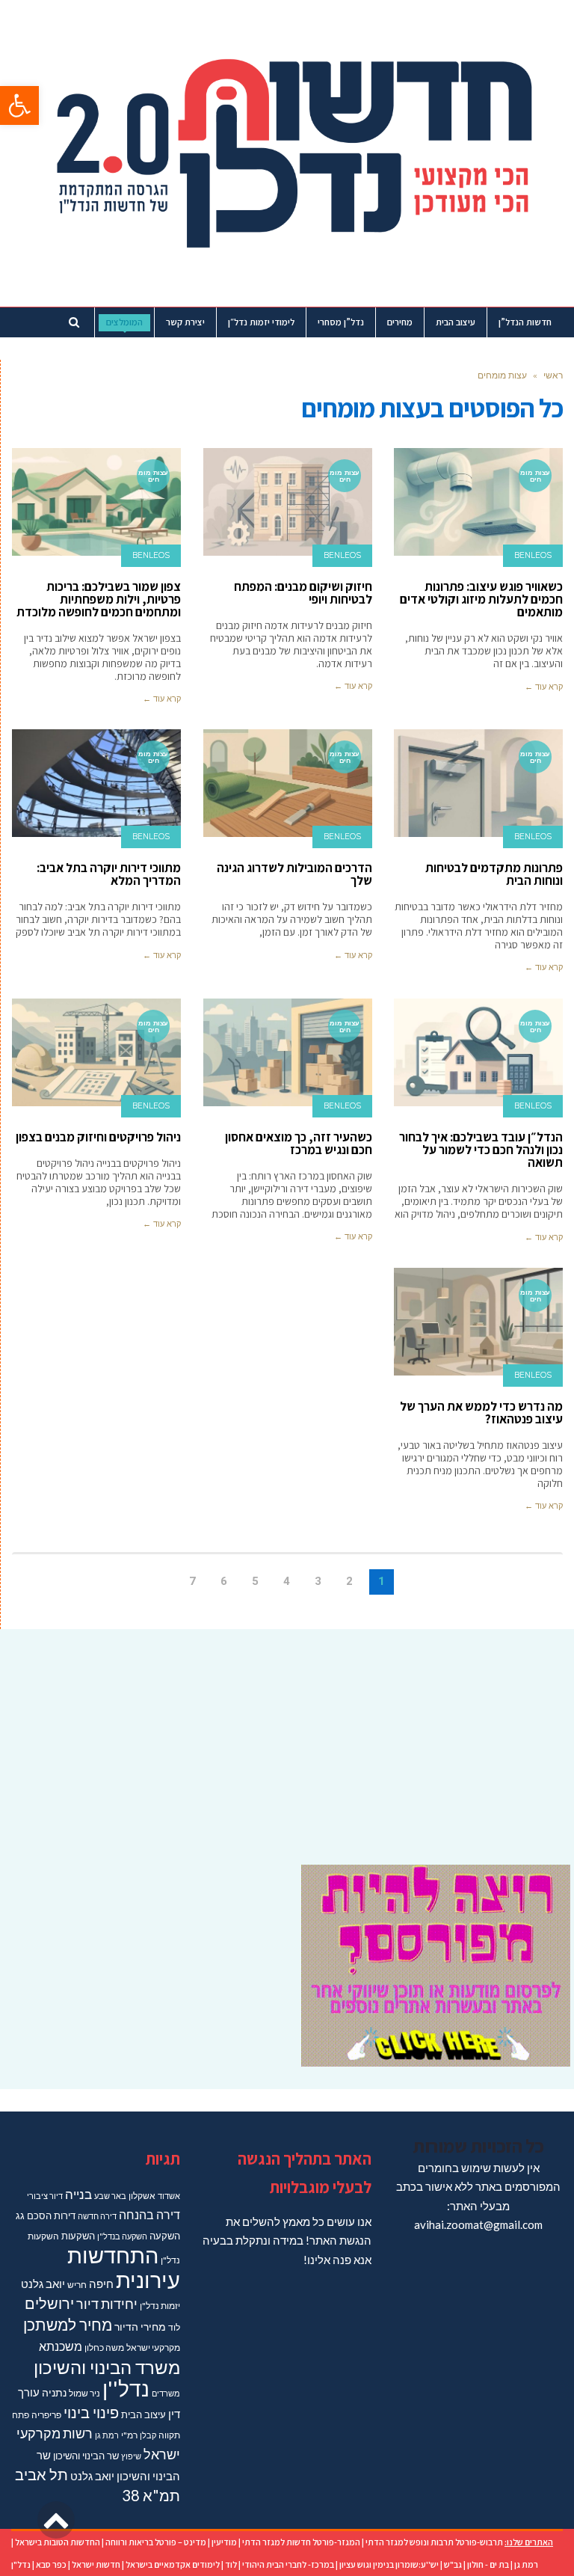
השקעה (165, 2236)
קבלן (148, 2435)
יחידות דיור (107, 2304)
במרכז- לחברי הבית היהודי (288, 2564)
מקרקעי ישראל (153, 2347)
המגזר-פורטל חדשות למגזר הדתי (301, 2542)
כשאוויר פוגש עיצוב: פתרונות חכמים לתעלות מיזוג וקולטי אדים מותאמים (481, 599)
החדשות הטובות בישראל (58, 2542)
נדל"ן (21, 2564)
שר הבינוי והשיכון (86, 2456)
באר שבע (110, 2196)
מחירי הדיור (140, 2327)
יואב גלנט (43, 2284)
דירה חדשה (97, 2216)
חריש (77, 2285)
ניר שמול (84, 2393)
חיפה (101, 2284)
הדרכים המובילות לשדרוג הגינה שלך (294, 874)
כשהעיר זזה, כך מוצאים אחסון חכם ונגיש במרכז (299, 1143)
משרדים (166, 2393)
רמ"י (129, 2435)
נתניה (54, 2392)
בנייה (78, 2194)
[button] (19, 105)
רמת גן (107, 2435)
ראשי (553, 375)
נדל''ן (126, 2389)
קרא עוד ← (544, 687)
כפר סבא (51, 2564)
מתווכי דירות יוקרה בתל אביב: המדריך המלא (109, 874)
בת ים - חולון (488, 2564)
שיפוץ (131, 2456)
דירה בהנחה (149, 2214)
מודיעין (224, 2542)
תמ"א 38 (151, 2495)
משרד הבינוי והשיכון (107, 2367)
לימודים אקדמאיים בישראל (173, 2564)
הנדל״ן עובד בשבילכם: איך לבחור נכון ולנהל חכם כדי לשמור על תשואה (481, 1150)
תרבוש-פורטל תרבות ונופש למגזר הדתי (434, 2542)
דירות (65, 2215)
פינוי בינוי (91, 2412)
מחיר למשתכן (68, 2325)
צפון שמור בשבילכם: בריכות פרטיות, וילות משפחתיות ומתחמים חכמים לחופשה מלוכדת (99, 599)
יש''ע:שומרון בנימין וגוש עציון (389, 2564)
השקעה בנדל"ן (122, 2236)
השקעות (78, 2236)
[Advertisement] (287, 1738)
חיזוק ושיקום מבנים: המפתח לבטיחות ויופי (303, 593)
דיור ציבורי (45, 2196)
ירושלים (49, 2303)
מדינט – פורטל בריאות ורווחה (156, 2542)
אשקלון (142, 2196)
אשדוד (169, 2196)
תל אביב (41, 2474)
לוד (174, 2327)
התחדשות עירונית (124, 2267)
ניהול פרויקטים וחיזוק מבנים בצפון (98, 1137)
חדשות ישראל (96, 2564)
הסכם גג (34, 2215)
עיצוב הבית (143, 2414)
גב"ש (453, 2564)
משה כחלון (104, 2347)
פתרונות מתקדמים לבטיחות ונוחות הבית (494, 874)
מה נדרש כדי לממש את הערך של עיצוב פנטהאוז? (481, 1413)
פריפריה (46, 2415)
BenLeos (533, 555)
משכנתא (61, 2346)
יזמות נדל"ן (160, 2306)
